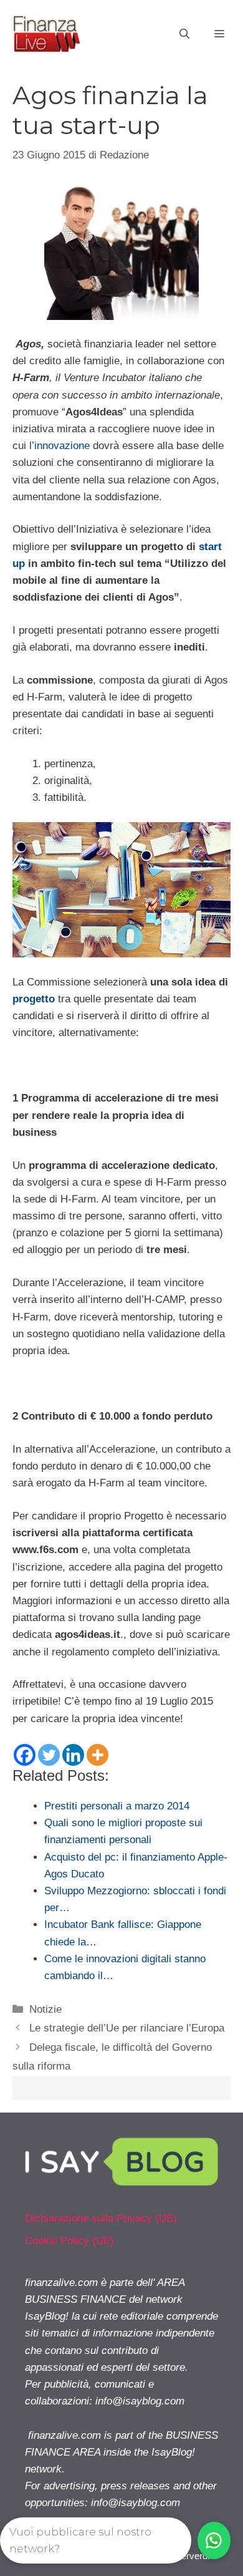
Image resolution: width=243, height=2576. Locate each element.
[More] (98, 1755)
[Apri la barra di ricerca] (184, 34)
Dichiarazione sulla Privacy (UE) (101, 2218)
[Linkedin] (73, 1755)
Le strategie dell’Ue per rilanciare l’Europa (127, 2028)
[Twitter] (49, 1755)
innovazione (62, 446)
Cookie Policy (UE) (69, 2241)
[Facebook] (25, 1755)
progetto (34, 999)
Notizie (45, 2009)
